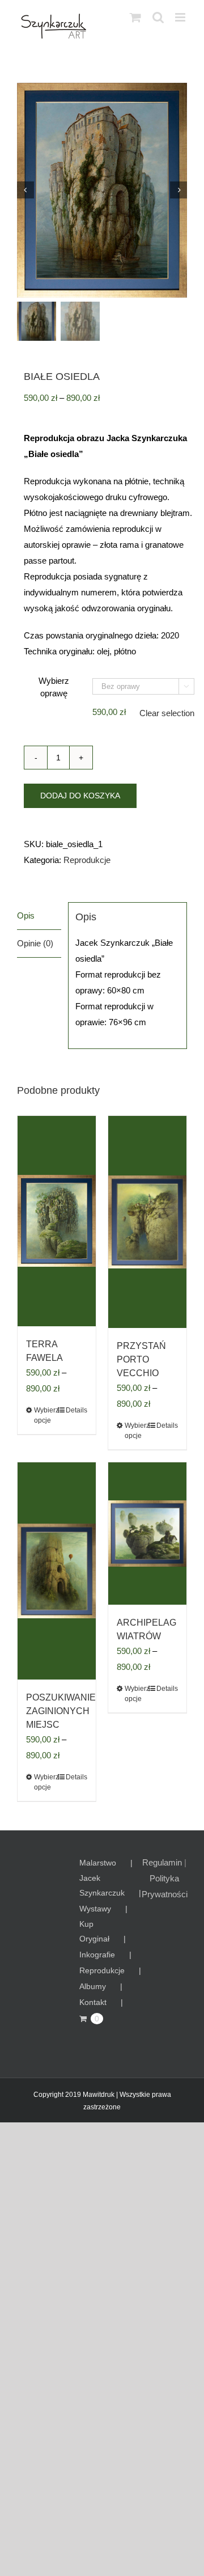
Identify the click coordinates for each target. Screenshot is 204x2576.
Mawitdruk (99, 2095)
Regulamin (162, 1862)
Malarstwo (98, 1863)
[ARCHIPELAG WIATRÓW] (147, 1534)
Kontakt (93, 2002)
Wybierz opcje (45, 1415)
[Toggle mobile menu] (181, 17)
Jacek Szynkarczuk (102, 1885)
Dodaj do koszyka (80, 796)
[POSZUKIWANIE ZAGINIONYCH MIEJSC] (57, 1571)
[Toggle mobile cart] (135, 17)
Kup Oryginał (94, 1931)
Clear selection (167, 713)
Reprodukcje (87, 860)
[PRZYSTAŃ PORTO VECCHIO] (147, 1222)
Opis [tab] (26, 915)
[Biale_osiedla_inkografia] (102, 190)
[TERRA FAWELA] (57, 1221)
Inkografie (97, 1955)
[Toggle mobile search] (158, 17)
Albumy (93, 1986)
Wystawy (95, 1909)
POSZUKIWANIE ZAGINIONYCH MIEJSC (61, 1711)
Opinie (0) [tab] (35, 943)
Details (76, 1410)
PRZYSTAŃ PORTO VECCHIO (141, 1359)
